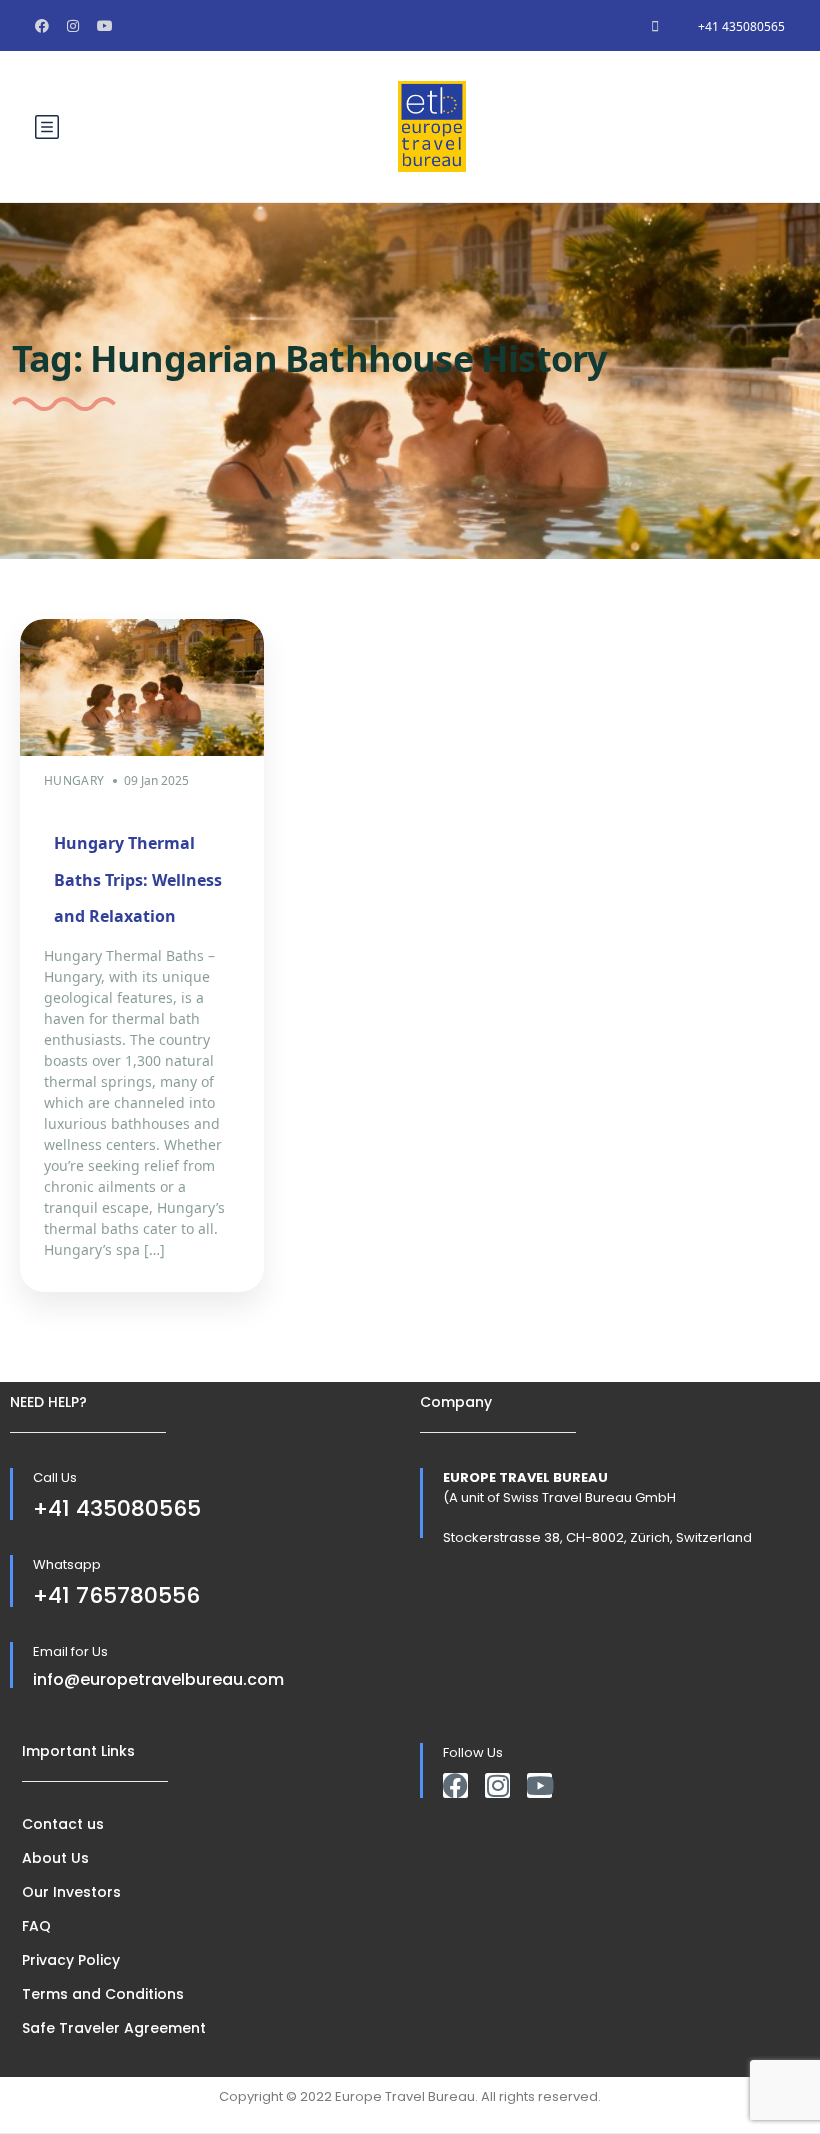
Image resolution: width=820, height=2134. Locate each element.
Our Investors (71, 1892)
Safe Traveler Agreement (114, 2028)
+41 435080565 (741, 26)
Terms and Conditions (103, 1994)
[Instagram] (497, 1785)
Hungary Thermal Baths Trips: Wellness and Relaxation (138, 879)
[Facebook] (455, 1785)
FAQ (36, 1926)
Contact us (63, 1824)
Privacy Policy (71, 1960)
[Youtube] (539, 1785)
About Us (55, 1858)
